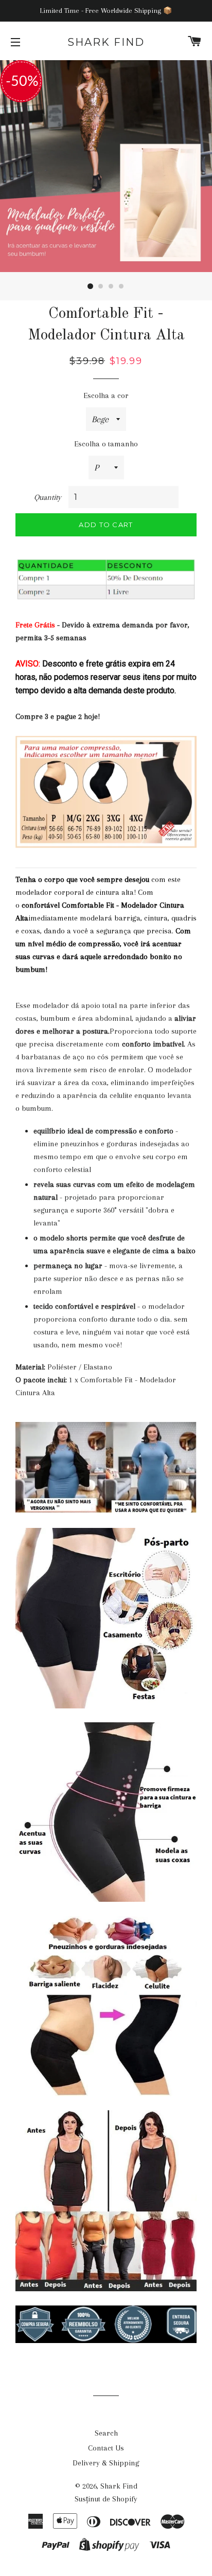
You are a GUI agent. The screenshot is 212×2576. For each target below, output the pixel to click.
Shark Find (106, 42)
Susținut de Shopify (106, 2499)
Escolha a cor (106, 395)
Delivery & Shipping (106, 2463)
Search (106, 2433)
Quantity (48, 497)
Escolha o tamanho (106, 444)
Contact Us (106, 2448)
